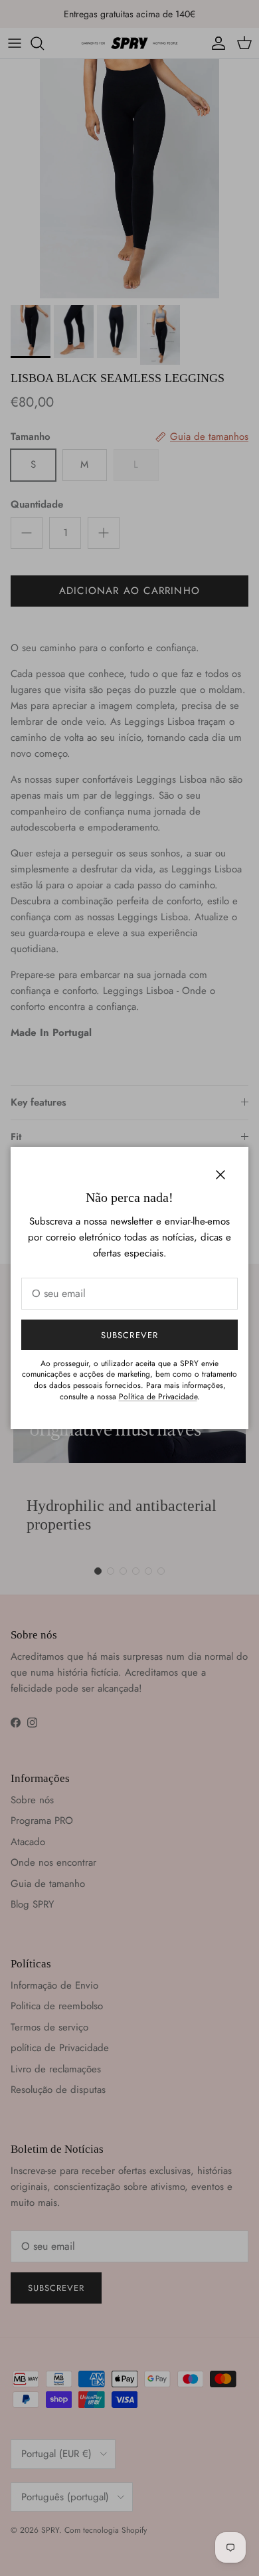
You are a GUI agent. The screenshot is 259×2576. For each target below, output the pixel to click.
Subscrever (129, 1335)
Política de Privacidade (158, 1397)
